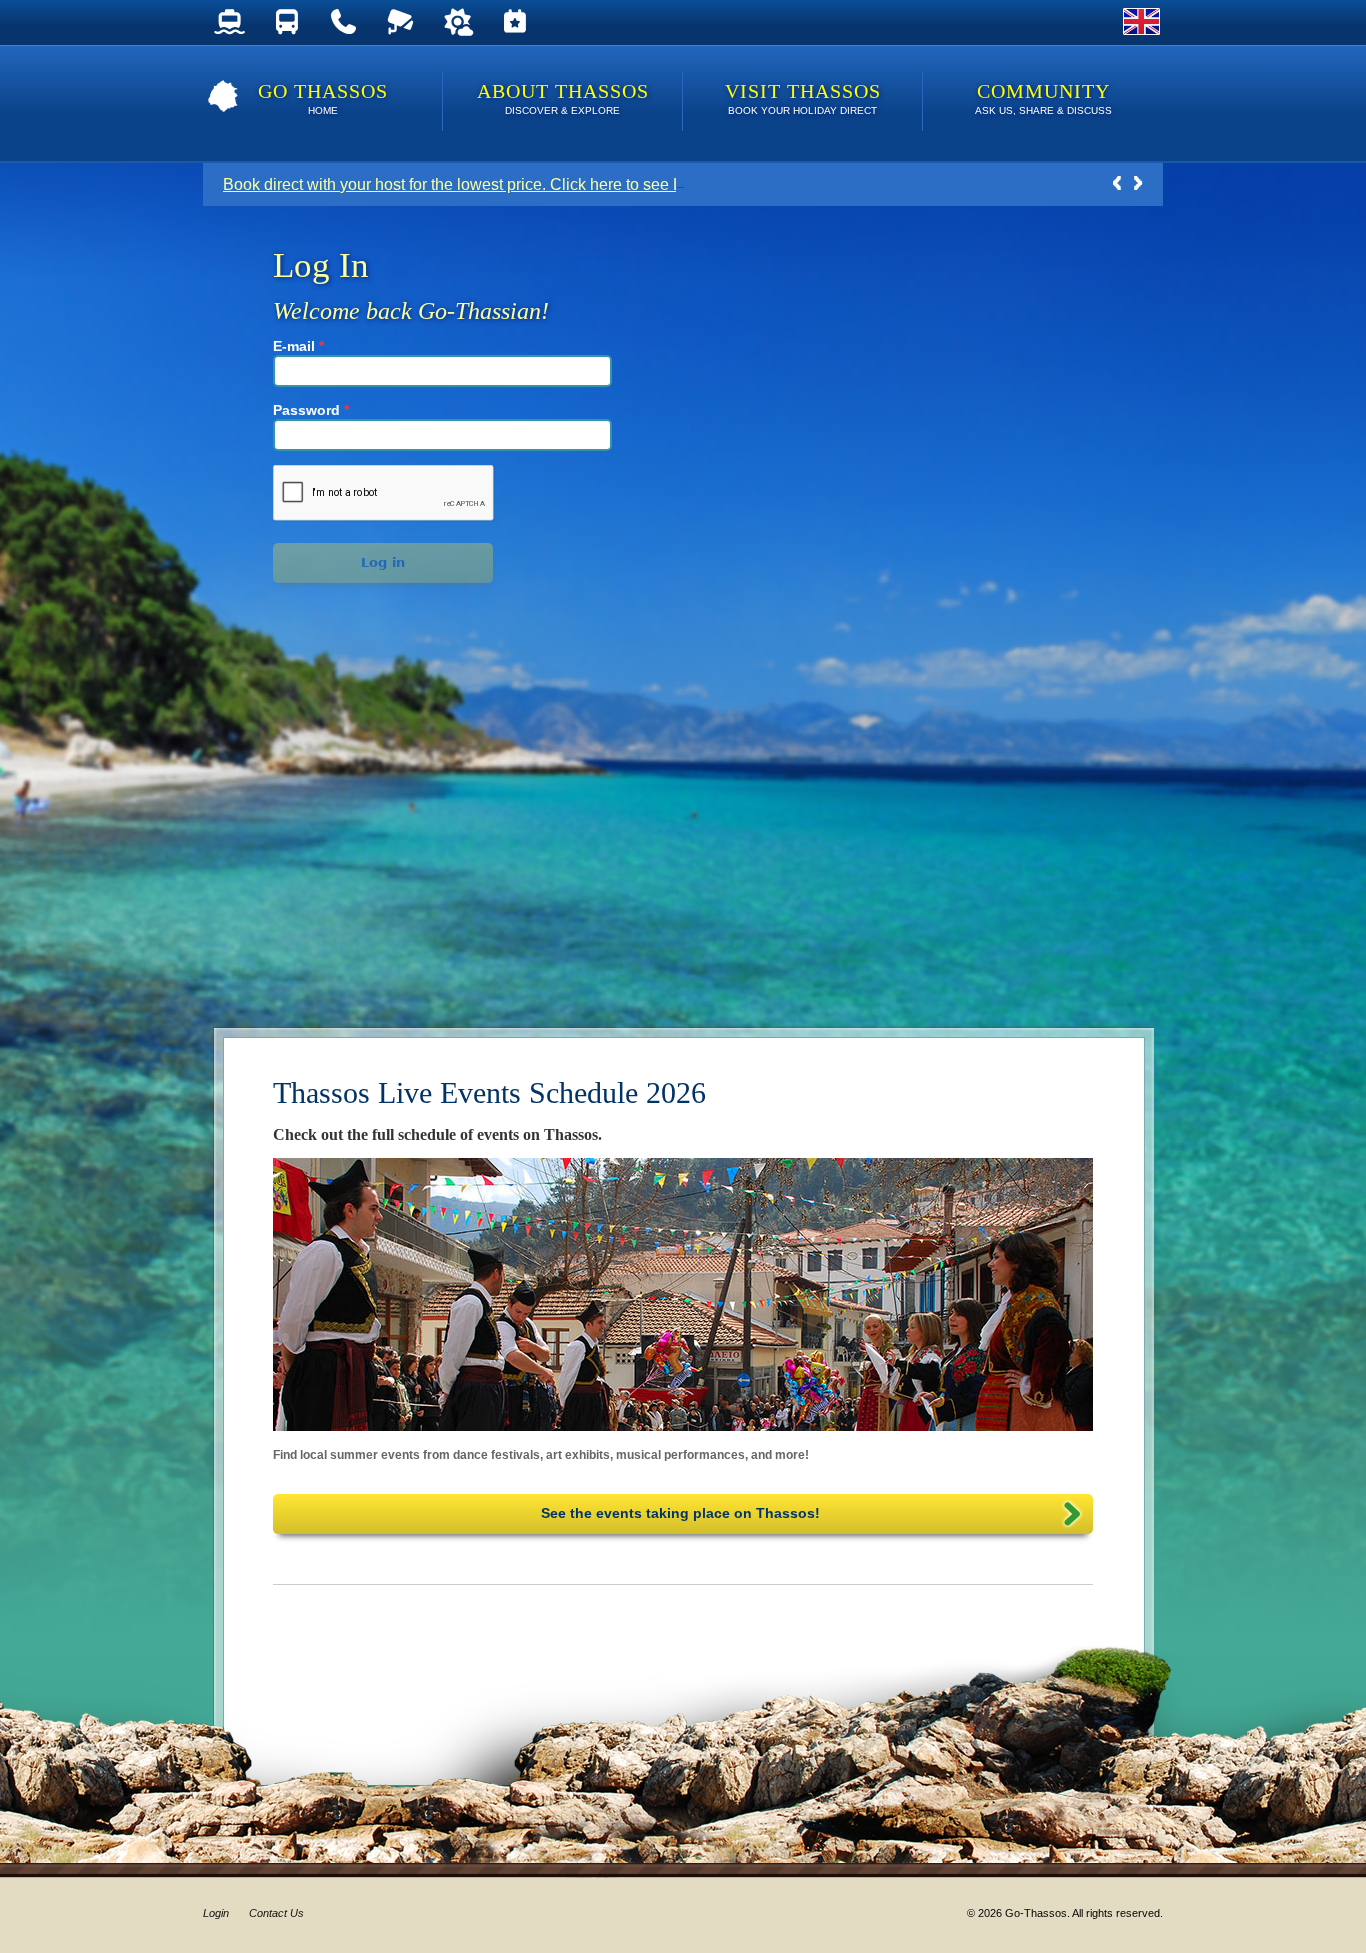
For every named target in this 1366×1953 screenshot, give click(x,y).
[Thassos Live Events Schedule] (514, 22)
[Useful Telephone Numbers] (343, 22)
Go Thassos (323, 98)
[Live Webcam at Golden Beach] (400, 22)
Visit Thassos (803, 98)
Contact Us (276, 1913)
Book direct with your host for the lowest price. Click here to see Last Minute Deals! (514, 184)
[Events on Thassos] (683, 1294)
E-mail (298, 346)
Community (1043, 98)
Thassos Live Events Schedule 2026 (489, 1092)
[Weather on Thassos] (457, 22)
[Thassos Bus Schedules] (286, 22)
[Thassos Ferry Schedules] (229, 22)
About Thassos (563, 98)
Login (216, 1913)
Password (311, 410)
